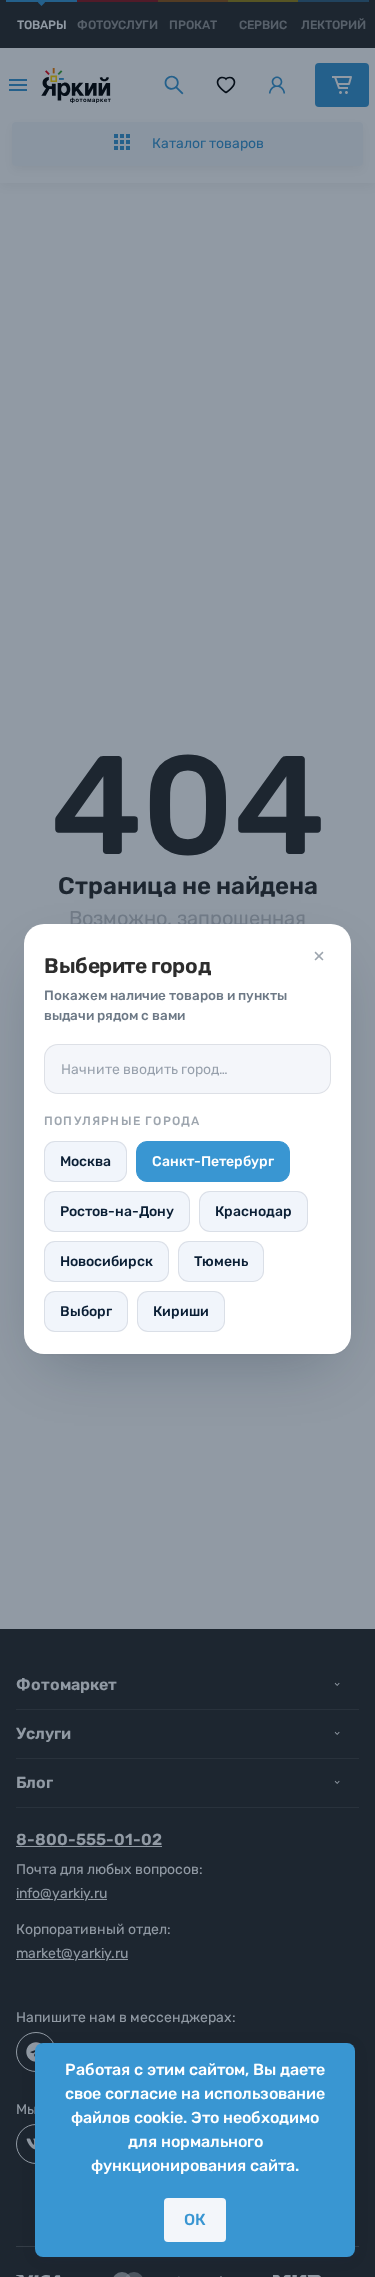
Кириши (181, 1311)
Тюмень (221, 1261)
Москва (85, 1161)
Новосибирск (106, 1261)
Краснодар (253, 1211)
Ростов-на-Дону (117, 1211)
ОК (195, 2219)
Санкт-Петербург (213, 1161)
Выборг (86, 1311)
